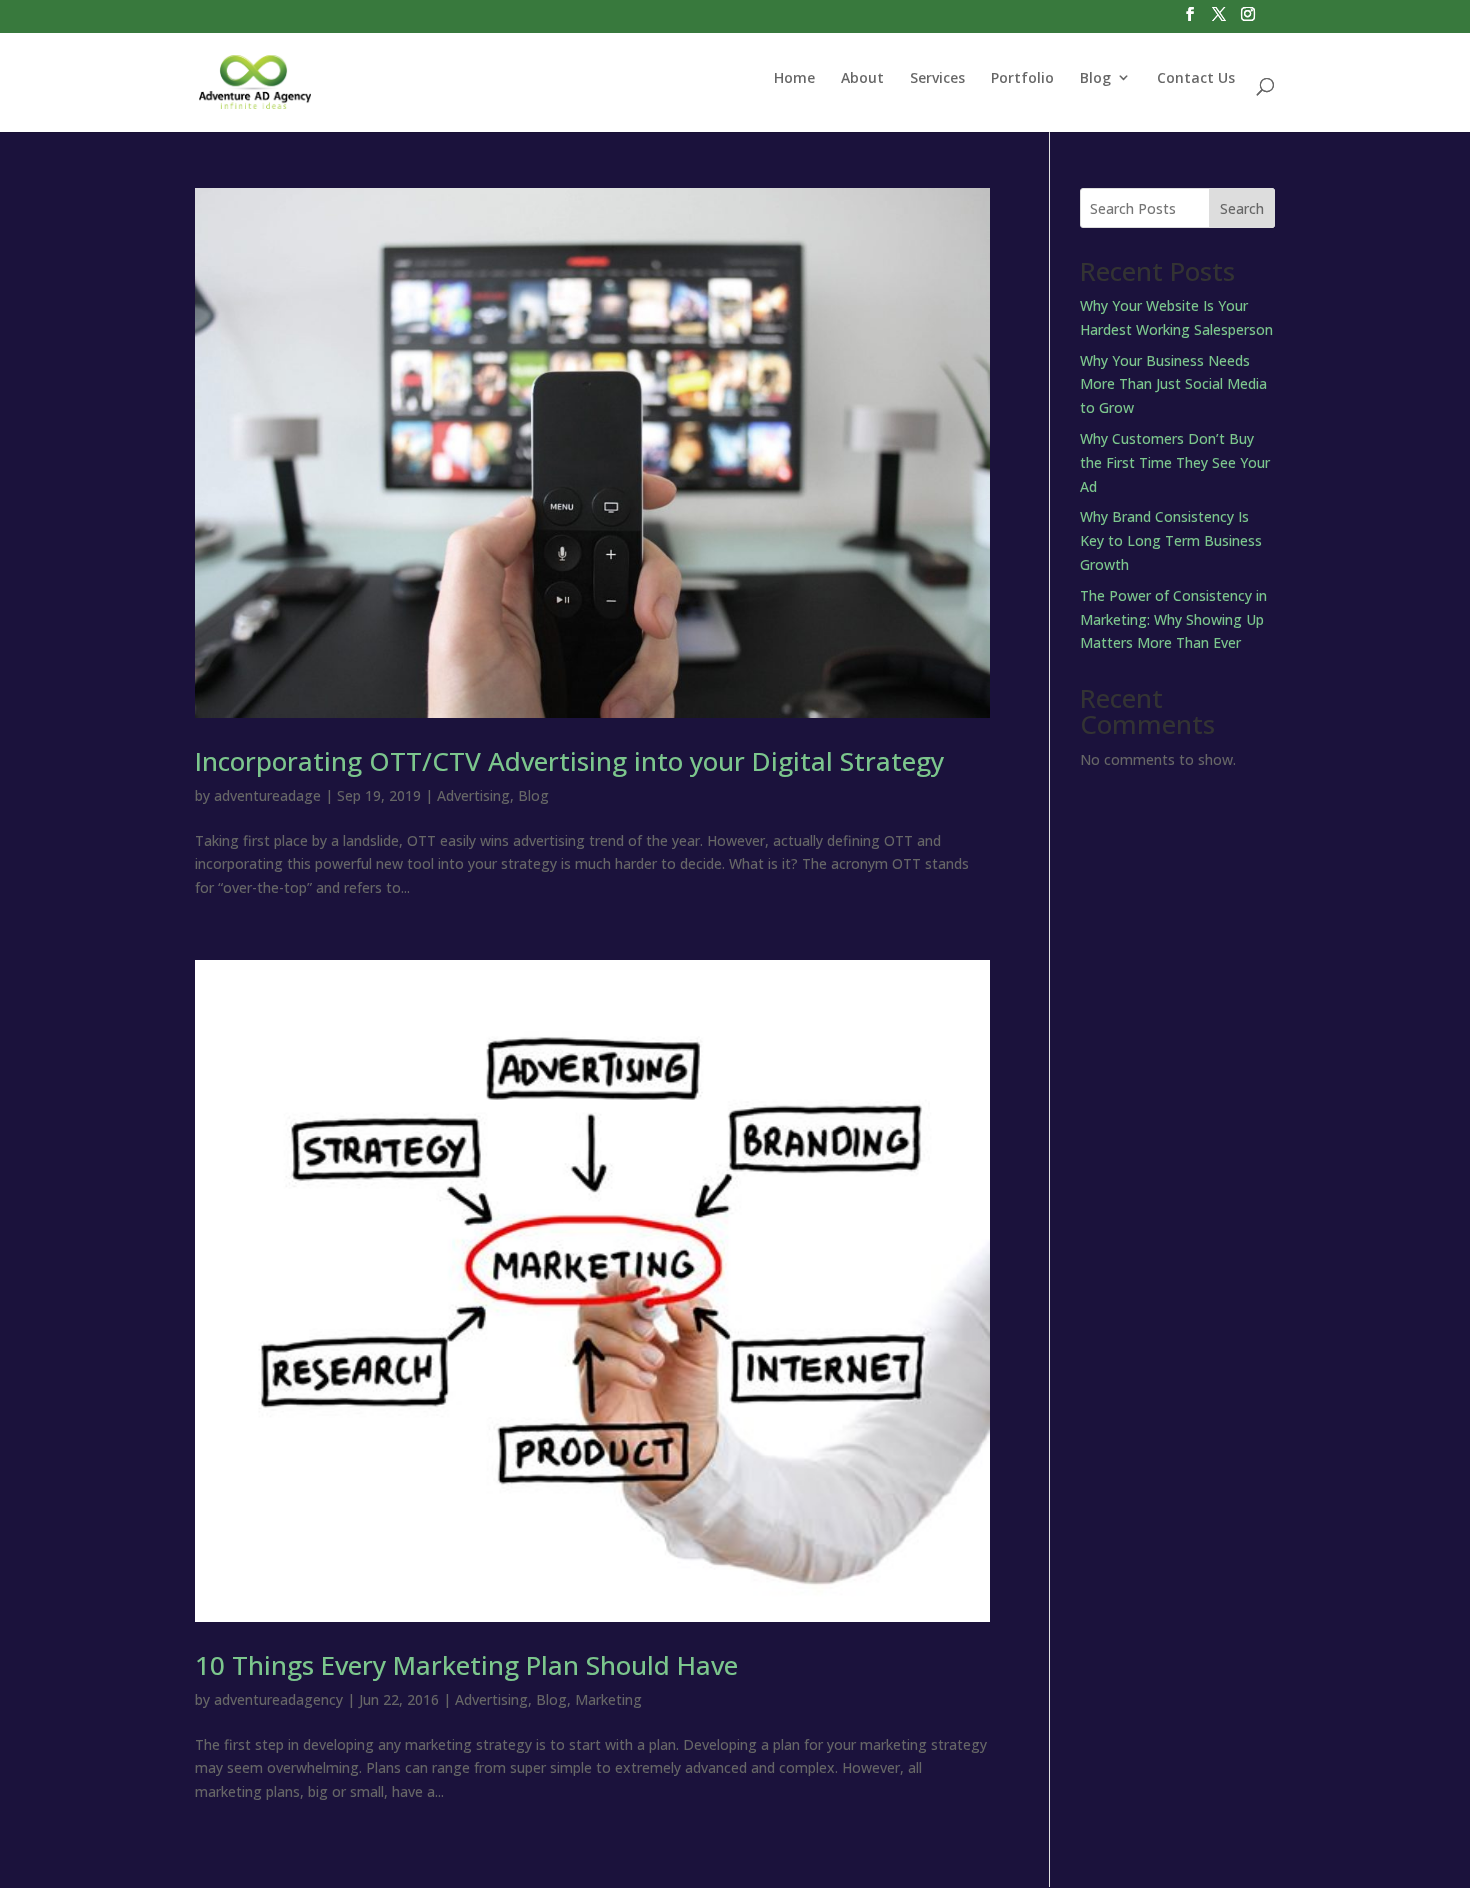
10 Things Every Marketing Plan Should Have (466, 1665)
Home (794, 77)
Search (1242, 208)
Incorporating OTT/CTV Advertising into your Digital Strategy (569, 761)
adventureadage (267, 795)
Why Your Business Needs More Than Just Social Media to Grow (1173, 384)
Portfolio (1022, 77)
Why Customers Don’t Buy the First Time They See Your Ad (1175, 462)
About (862, 77)
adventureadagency (278, 1699)
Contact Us (1196, 77)
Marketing (608, 1699)
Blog (1095, 77)
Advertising (473, 795)
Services (937, 77)
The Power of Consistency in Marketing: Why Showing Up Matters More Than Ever (1173, 619)
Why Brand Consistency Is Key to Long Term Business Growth (1171, 540)
